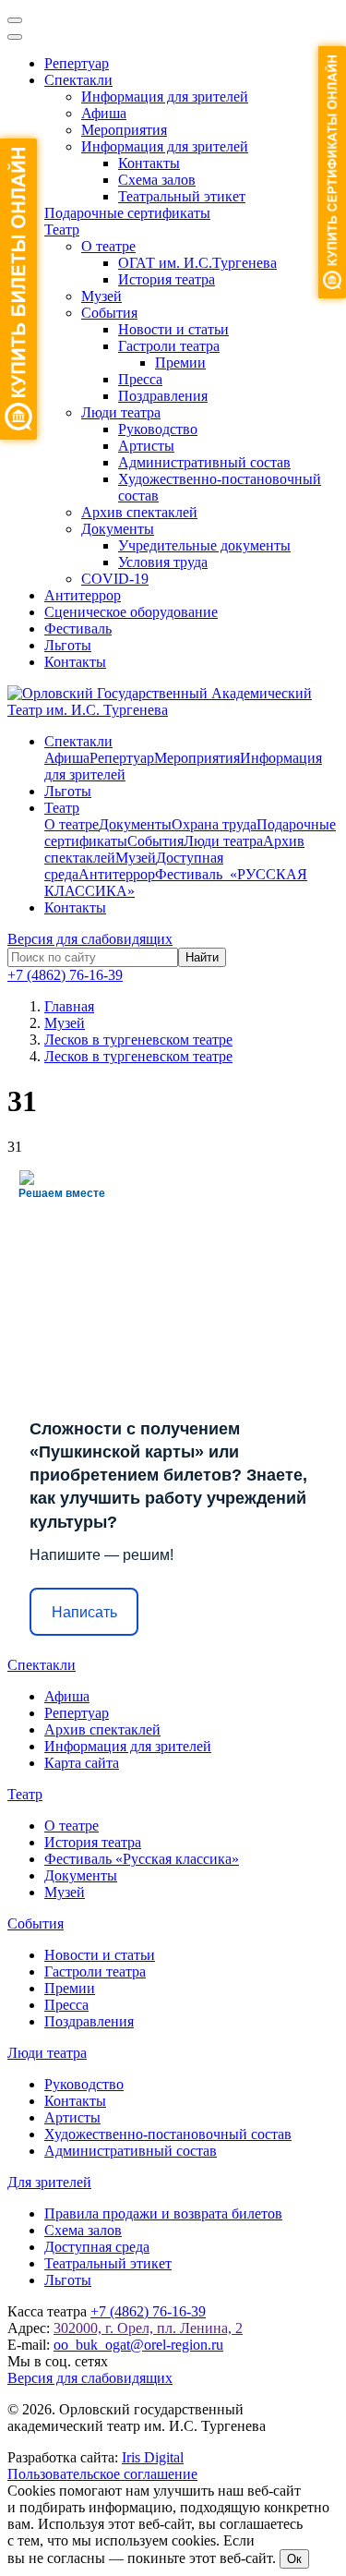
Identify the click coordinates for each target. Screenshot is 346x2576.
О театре (108, 246)
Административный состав (204, 462)
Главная (69, 1006)
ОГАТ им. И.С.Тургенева (197, 263)
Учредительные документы (204, 545)
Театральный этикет (182, 196)
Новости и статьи (173, 329)
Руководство (158, 429)
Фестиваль (78, 629)
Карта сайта (82, 1763)
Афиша (104, 113)
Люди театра (121, 412)
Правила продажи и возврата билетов (163, 2213)
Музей (101, 296)
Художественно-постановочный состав (168, 2134)
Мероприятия (124, 130)
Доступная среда (97, 2247)
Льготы (68, 645)
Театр (62, 230)
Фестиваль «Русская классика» (142, 1859)
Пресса (140, 379)
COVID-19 (115, 579)
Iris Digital (153, 2457)
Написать (84, 1612)
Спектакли (78, 80)
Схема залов (157, 180)
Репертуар (77, 63)
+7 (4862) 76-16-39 (65, 975)
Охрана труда (214, 824)
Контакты (149, 163)
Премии (180, 363)
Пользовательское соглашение (102, 2474)
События (109, 313)
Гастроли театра (169, 346)
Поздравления (163, 396)
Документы (118, 529)
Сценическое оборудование (131, 612)
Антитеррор (83, 595)
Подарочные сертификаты (127, 213)
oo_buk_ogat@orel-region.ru (138, 2345)
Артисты (146, 446)
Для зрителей (49, 2182)
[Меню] (15, 20)
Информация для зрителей (165, 97)
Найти (202, 957)
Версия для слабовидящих (90, 939)
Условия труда (163, 562)
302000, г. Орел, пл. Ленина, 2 (148, 2328)
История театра (167, 279)
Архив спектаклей (139, 512)
